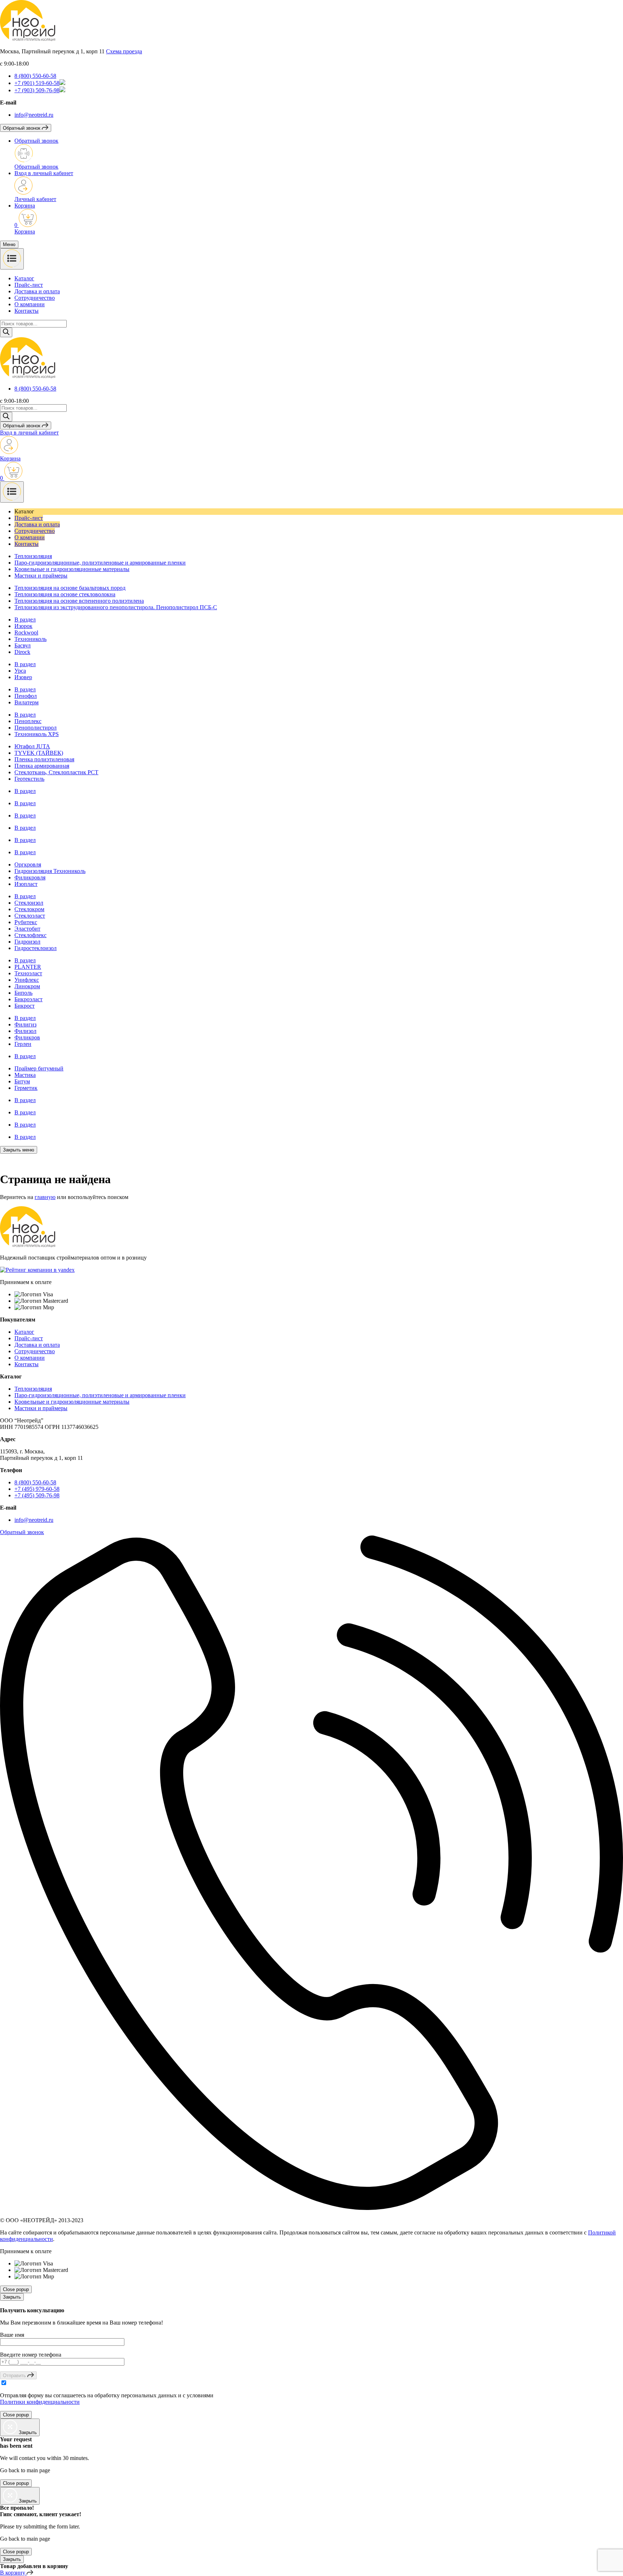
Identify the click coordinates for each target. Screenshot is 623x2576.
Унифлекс (27, 980)
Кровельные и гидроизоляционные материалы (72, 569)
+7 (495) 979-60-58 (37, 1489)
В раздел (25, 620)
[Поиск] (6, 332)
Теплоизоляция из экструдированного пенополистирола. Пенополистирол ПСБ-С (116, 607)
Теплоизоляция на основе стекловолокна (65, 594)
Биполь (23, 993)
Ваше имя (12, 2335)
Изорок (23, 626)
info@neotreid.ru (34, 115)
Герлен (23, 1044)
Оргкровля (28, 864)
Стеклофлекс (30, 935)
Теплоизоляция (33, 556)
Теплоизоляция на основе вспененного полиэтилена (79, 601)
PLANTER (28, 967)
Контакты (26, 311)
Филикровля (30, 877)
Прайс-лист (29, 285)
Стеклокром (29, 909)
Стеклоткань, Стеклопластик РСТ (56, 772)
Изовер (23, 677)
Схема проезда (124, 51)
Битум (22, 1081)
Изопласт (26, 884)
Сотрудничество (35, 298)
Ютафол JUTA (32, 746)
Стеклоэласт (30, 916)
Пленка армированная (42, 766)
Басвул (23, 645)
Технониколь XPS (37, 734)
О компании (30, 304)
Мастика (25, 1075)
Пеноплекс (28, 721)
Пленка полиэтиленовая (44, 759)
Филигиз (25, 1024)
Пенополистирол (36, 728)
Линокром (27, 986)
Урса (20, 671)
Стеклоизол (29, 903)
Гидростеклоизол (36, 948)
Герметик (26, 1088)
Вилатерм (26, 702)
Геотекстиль (29, 779)
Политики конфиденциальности (40, 2402)
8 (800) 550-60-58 (35, 76)
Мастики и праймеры (41, 576)
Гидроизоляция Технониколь (50, 871)
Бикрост (25, 1006)
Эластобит (27, 929)
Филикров (27, 1037)
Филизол (25, 1031)
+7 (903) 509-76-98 (37, 90)
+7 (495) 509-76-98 (37, 1495)
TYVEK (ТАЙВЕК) (39, 753)
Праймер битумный (39, 1068)
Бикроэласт (28, 999)
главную (45, 1197)
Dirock (22, 652)
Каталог (24, 278)
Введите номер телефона (31, 2355)
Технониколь (30, 639)
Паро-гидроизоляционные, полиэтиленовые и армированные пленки (100, 563)
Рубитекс (26, 922)
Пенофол (26, 696)
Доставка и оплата (37, 291)
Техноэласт (28, 973)
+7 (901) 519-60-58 (37, 83)
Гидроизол (27, 942)
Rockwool (26, 632)
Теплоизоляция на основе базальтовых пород (70, 588)
